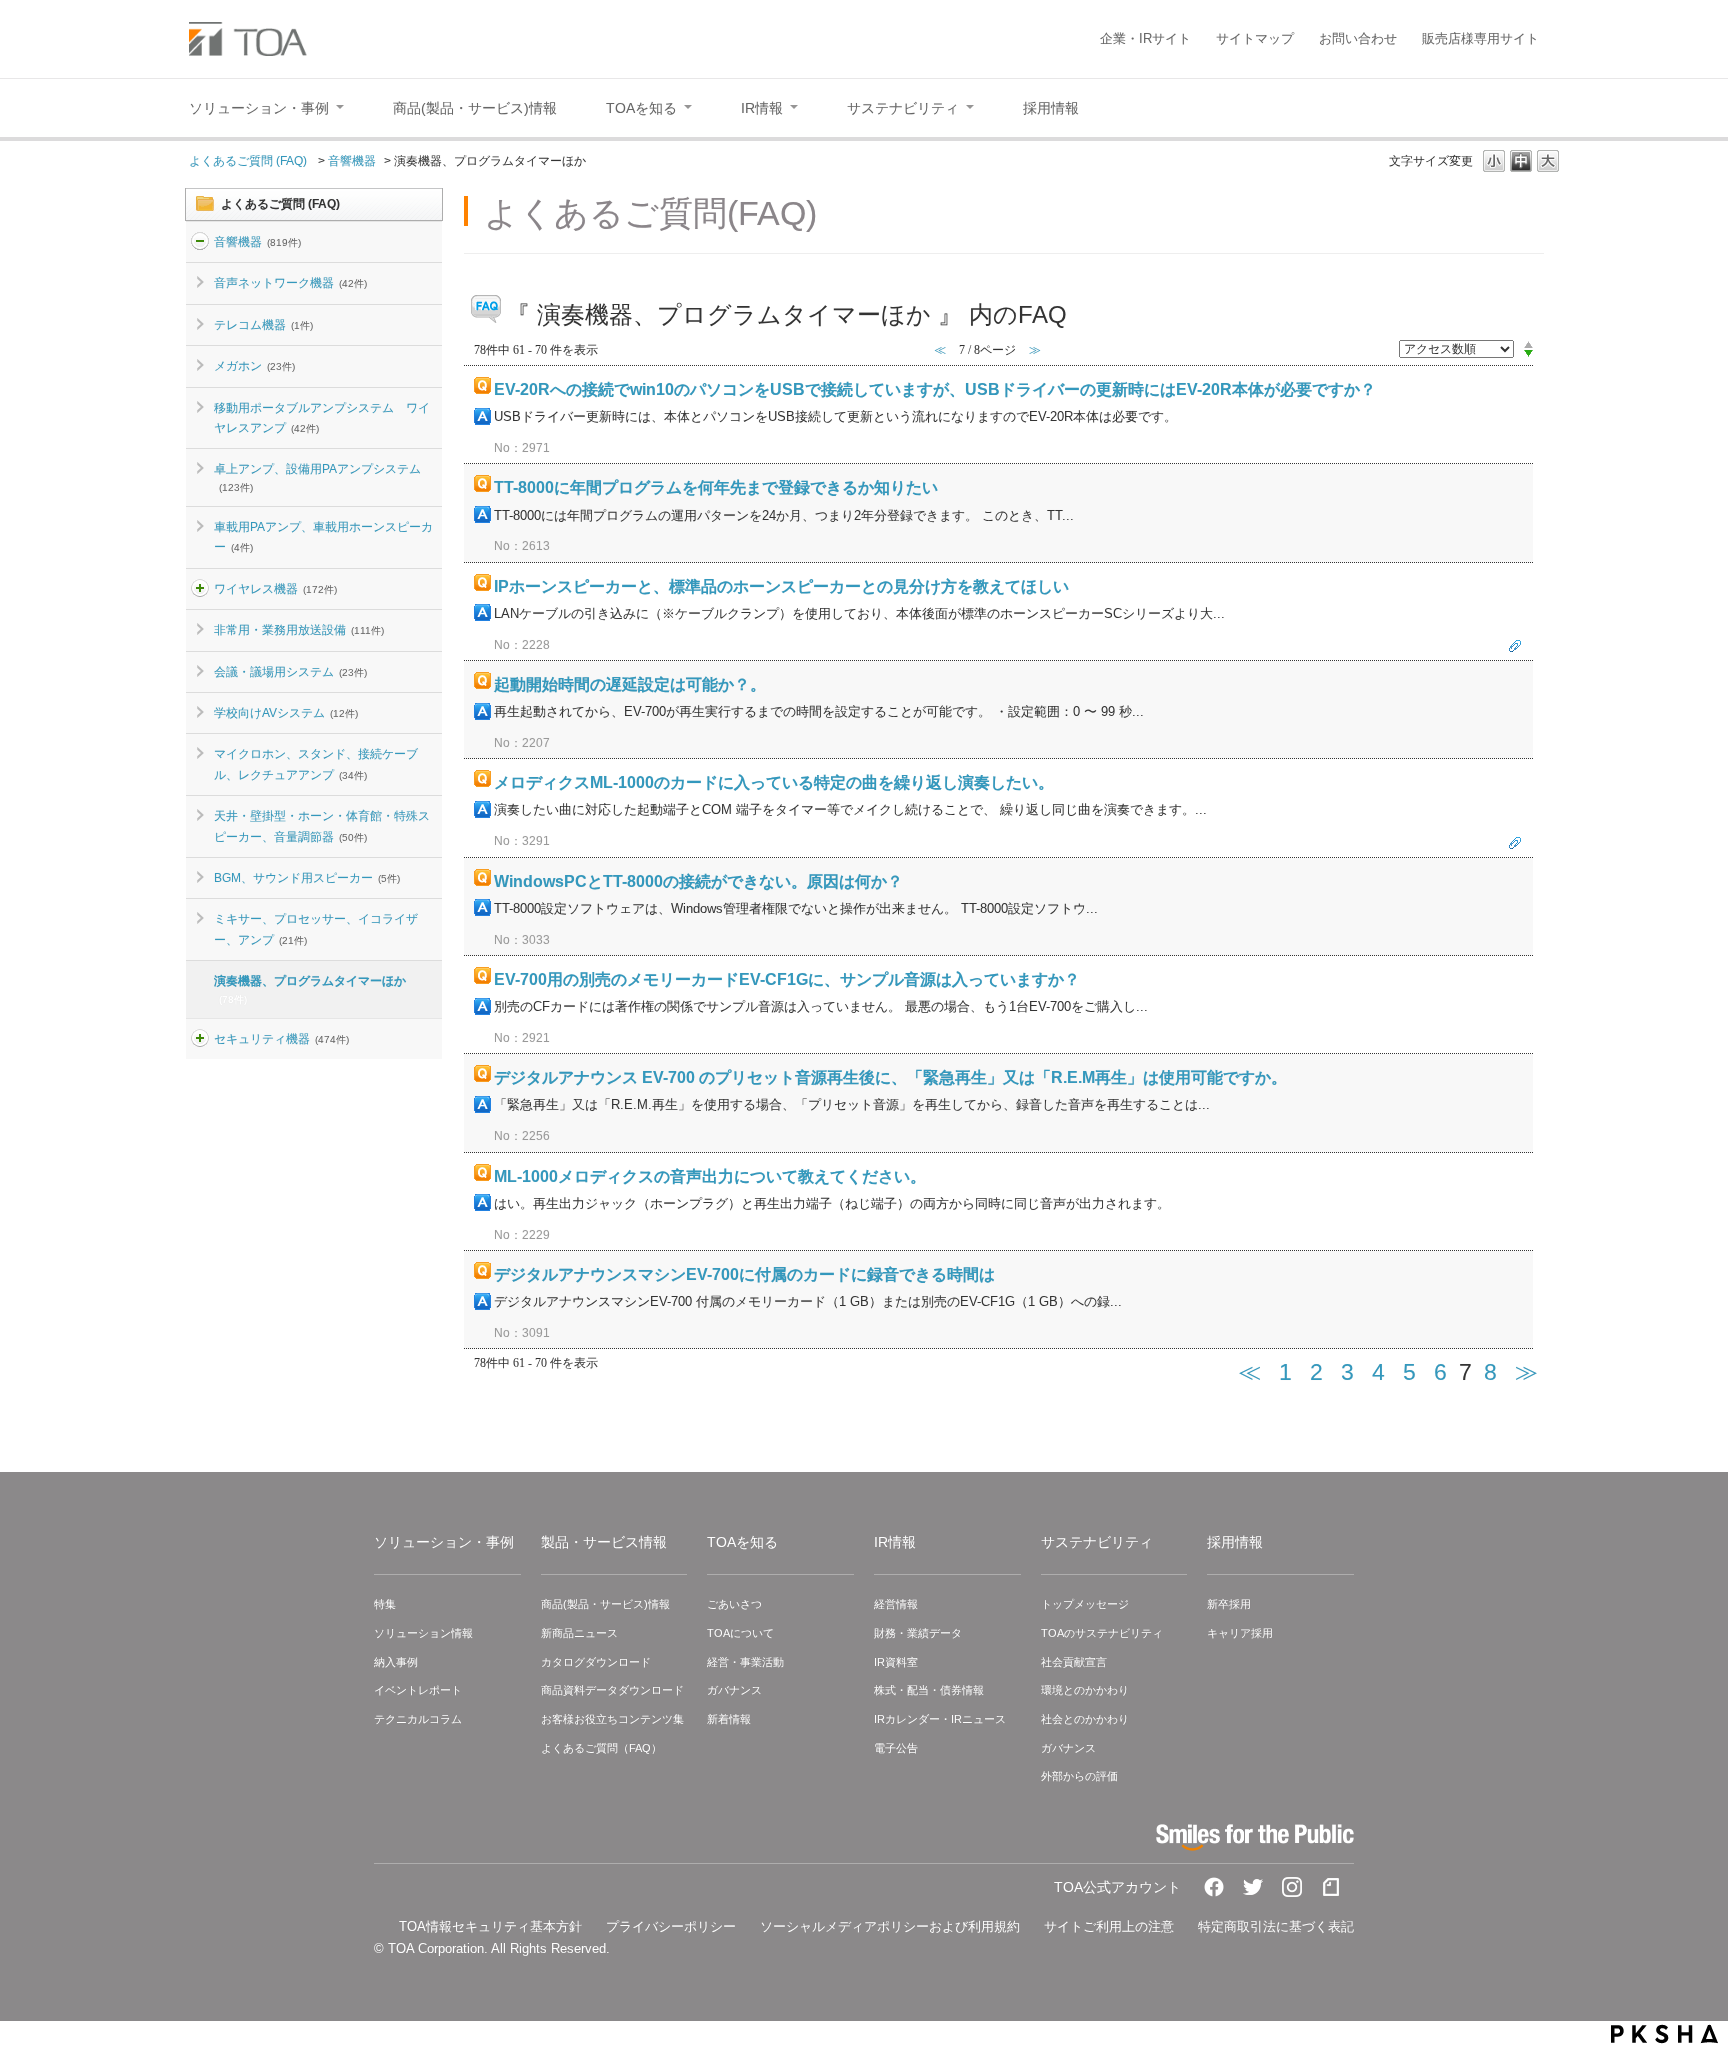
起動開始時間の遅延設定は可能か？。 (630, 684)
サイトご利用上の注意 (1109, 1926)
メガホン (254, 366)
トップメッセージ (1085, 1604)
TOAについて (740, 1633)
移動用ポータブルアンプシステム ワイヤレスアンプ (322, 418)
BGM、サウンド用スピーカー (307, 878)
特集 (385, 1604)
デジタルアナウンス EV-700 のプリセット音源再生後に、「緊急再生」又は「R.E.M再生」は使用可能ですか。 (890, 1077)
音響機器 (352, 161)
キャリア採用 (1240, 1633)
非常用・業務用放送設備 (299, 630)
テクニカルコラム (418, 1719)
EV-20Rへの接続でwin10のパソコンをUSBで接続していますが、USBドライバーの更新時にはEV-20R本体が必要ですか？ (935, 389)
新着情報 (729, 1719)
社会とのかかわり (1085, 1719)
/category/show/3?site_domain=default (200, 1039)
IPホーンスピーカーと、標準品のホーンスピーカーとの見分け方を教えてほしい (781, 586)
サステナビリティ (1097, 1542)
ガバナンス (734, 1690)
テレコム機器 (263, 325)
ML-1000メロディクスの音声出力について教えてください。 (710, 1176)
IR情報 (895, 1542)
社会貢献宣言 (1074, 1662)
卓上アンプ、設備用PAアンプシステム (317, 477)
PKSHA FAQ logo (1664, 2034)
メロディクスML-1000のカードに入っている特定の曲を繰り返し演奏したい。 (774, 782)
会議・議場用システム (290, 672)
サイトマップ (1255, 38)
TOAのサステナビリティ (1102, 1633)
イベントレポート (418, 1690)
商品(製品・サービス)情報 (605, 1604)
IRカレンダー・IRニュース (940, 1719)
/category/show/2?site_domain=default (200, 242)
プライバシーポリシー (671, 1926)
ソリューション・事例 (444, 1542)
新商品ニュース (579, 1633)
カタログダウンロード (596, 1662)
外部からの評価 (1079, 1776)
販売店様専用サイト (1480, 38)
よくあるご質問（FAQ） (601, 1748)
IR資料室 (896, 1662)
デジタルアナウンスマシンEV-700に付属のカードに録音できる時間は (744, 1274)
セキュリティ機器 (281, 1039)
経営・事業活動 (745, 1662)
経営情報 (896, 1604)
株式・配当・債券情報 (929, 1690)
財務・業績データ (918, 1633)
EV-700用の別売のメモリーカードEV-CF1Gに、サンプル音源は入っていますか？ (787, 979)
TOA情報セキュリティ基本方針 (490, 1926)
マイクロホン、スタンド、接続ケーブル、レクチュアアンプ (316, 764)
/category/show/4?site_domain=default (200, 589)
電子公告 (896, 1748)
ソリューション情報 (423, 1633)
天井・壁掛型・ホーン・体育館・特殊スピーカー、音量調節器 (322, 826)
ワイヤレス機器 (275, 589)
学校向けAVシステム (286, 713)
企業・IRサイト (1145, 38)
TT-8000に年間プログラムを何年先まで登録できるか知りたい (716, 487)
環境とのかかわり (1085, 1690)
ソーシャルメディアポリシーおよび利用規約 (890, 1926)
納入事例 (396, 1662)
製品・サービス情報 (604, 1542)
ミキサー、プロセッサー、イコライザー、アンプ (316, 929)
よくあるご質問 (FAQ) (249, 161)
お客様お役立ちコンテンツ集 (612, 1719)
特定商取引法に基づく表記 (1276, 1926)
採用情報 (1235, 1542)
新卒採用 (1229, 1604)
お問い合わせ (1358, 38)
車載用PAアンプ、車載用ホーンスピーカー (323, 537)
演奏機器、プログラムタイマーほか (310, 989)
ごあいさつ (734, 1604)
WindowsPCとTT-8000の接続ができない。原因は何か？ (698, 881)
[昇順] (1528, 344)
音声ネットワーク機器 (290, 283)
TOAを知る (742, 1542)
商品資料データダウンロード (612, 1690)
